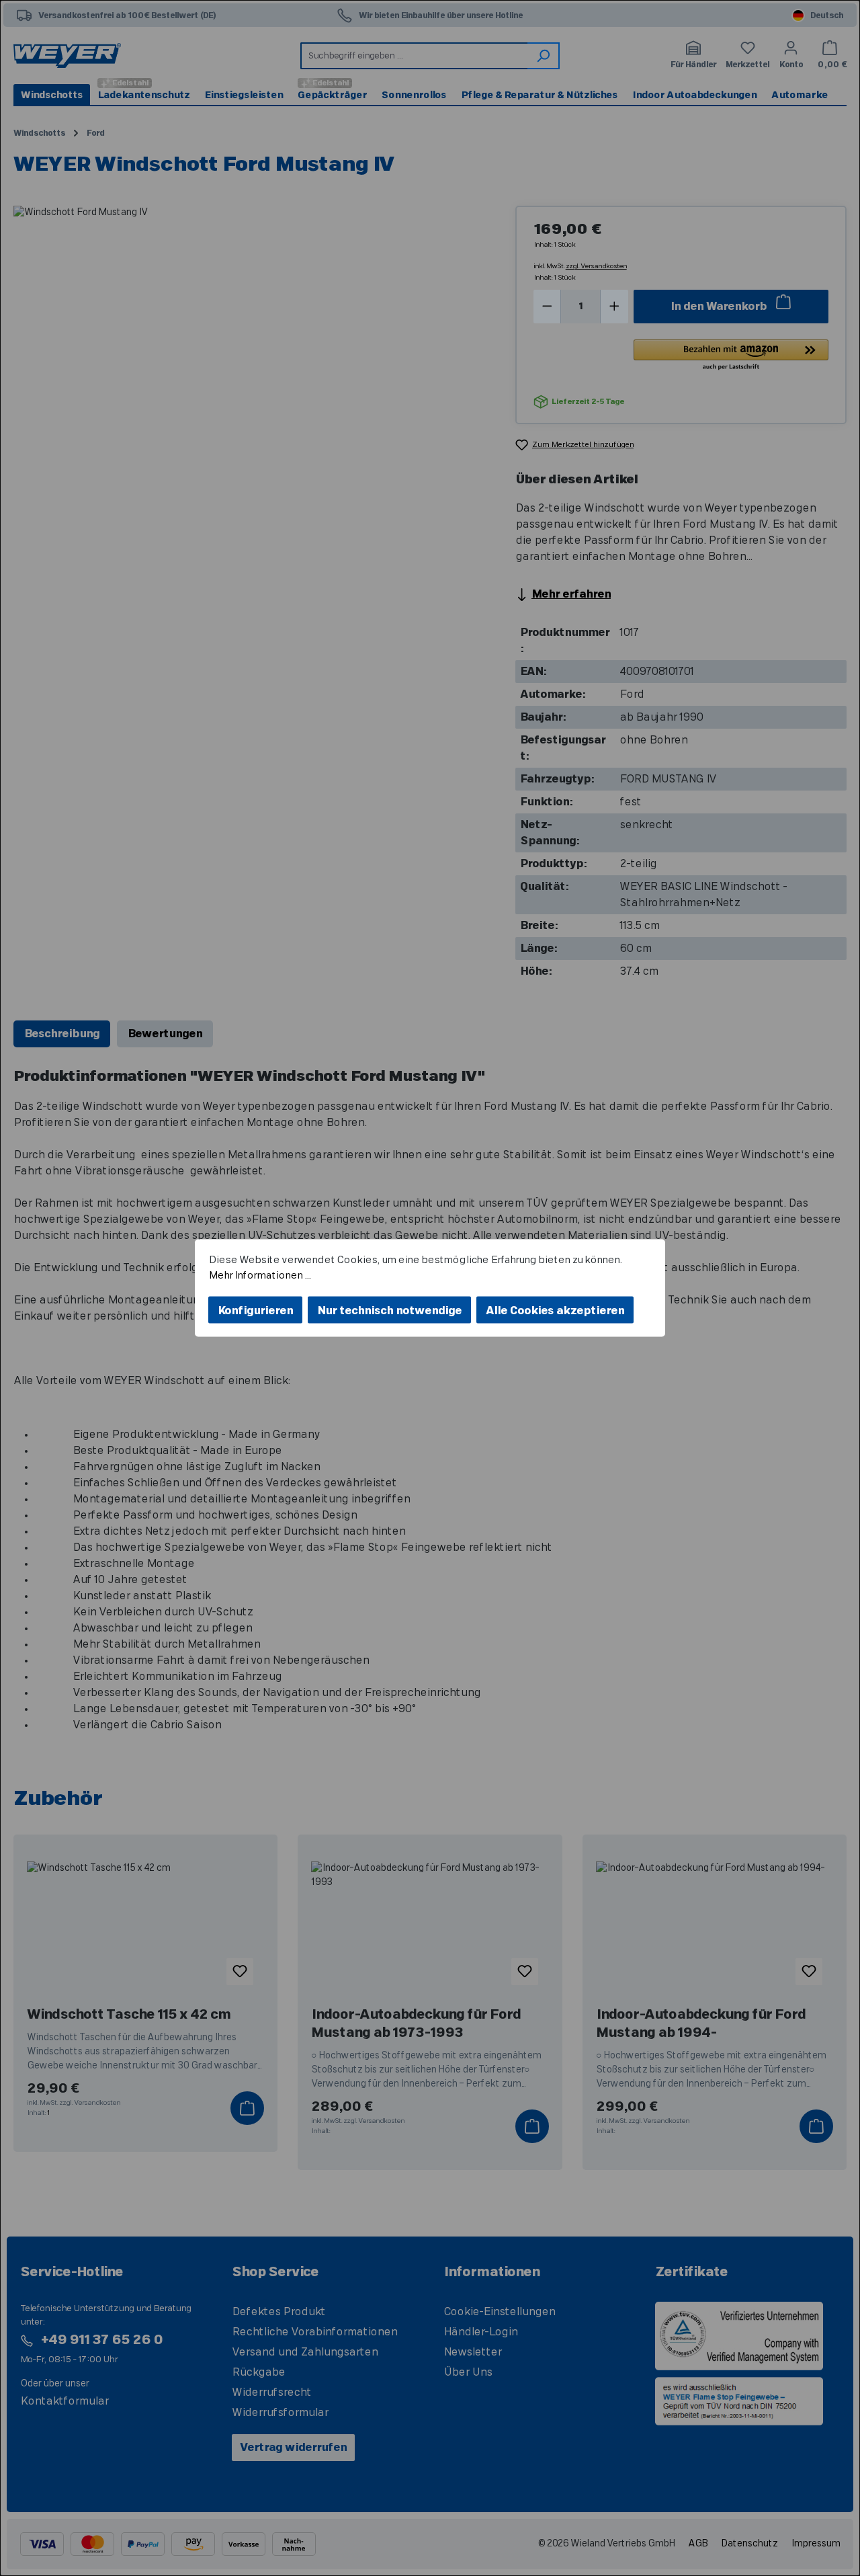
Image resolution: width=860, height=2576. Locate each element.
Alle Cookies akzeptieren (555, 1311)
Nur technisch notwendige (389, 1311)
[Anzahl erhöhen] (614, 307)
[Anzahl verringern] (547, 307)
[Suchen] (544, 56)
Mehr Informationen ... (259, 1275)
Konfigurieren (255, 1311)
